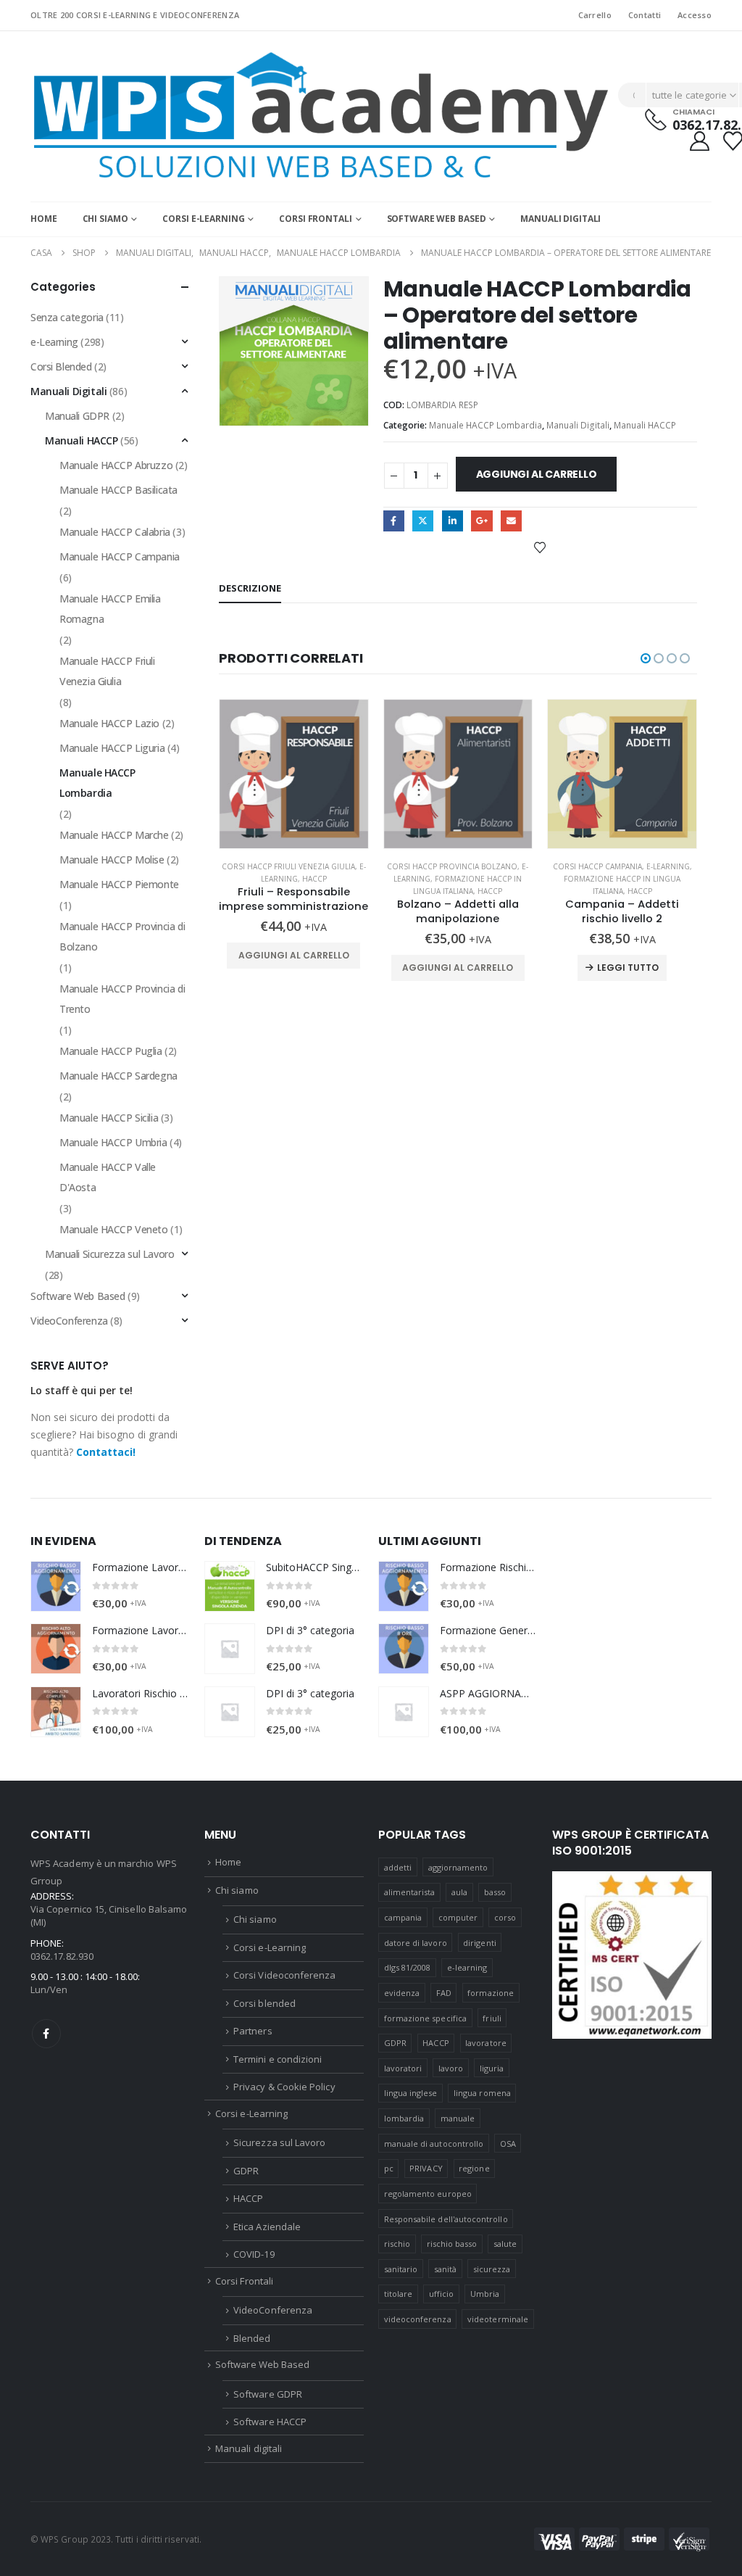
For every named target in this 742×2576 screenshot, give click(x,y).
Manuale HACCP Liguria (112, 748)
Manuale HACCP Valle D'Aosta (108, 1177)
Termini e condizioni (278, 2059)
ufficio (441, 2294)
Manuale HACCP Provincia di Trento (122, 999)
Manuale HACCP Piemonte (119, 884)
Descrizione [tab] (250, 588)
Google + (482, 521)
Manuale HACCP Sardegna (118, 1076)
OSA (508, 2144)
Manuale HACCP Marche (114, 835)
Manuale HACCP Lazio (109, 723)
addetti (398, 1867)
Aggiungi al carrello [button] (294, 955)
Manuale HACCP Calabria (115, 532)
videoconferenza (418, 2319)
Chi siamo (105, 219)
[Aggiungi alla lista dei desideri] (540, 547)
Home (44, 219)
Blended (252, 2338)
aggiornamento (458, 1867)
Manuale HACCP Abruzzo (116, 465)
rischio (397, 2244)
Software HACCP (270, 2422)
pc (389, 2168)
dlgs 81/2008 (408, 1967)
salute (505, 2244)
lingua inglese (411, 2093)
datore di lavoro (416, 1943)
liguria (492, 2068)
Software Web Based (437, 219)
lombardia (404, 2118)
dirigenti (480, 1943)
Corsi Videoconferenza (284, 1975)
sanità (445, 2269)
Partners (253, 2031)
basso (495, 1892)
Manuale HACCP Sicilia (109, 1118)
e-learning (467, 1967)
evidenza (402, 1993)
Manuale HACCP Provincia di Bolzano (122, 936)
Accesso (695, 15)
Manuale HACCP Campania (120, 556)
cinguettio (423, 521)
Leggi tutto (628, 968)
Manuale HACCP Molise (112, 860)
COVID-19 (254, 2254)
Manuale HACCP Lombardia (485, 425)
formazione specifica (425, 2018)
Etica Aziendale (267, 2227)
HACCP (314, 879)
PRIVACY (426, 2168)
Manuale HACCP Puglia (111, 1051)
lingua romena (482, 2093)
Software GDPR (268, 2394)
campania (403, 1917)
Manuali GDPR (77, 416)
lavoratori (403, 2068)
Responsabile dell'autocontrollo (446, 2219)
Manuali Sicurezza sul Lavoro (109, 1254)
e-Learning (668, 866)
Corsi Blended (61, 366)
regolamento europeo (428, 2194)
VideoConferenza (69, 1321)
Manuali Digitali (578, 425)
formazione (491, 1993)
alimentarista (410, 1892)
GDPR (246, 2171)
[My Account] (699, 141)
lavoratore (486, 2043)
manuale (458, 2118)
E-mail (511, 521)
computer (458, 1917)
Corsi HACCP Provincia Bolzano (452, 866)
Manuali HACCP (645, 425)
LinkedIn (453, 521)
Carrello (595, 15)
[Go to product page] (294, 774)
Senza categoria (67, 317)
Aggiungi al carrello (537, 474)
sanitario (401, 2269)
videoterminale (498, 2319)
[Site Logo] (320, 116)
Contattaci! (106, 1452)
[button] (646, 658)
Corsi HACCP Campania (597, 866)
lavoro (451, 2068)
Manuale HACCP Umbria (113, 1142)
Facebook (394, 521)
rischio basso (452, 2244)
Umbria (485, 2294)
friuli (492, 2018)
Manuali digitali (560, 219)
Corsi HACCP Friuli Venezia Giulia (288, 866)
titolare (399, 2294)
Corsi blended (264, 2003)
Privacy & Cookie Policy (284, 2087)
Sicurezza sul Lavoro (279, 2142)
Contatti (645, 15)
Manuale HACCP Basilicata (118, 490)
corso (505, 1917)
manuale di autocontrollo (434, 2144)
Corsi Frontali (315, 219)
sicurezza (492, 2269)
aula (459, 1892)
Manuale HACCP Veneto (114, 1229)
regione (474, 2168)
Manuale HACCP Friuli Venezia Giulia (107, 671)
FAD (444, 1993)
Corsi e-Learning (203, 219)
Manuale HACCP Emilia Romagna (110, 609)
